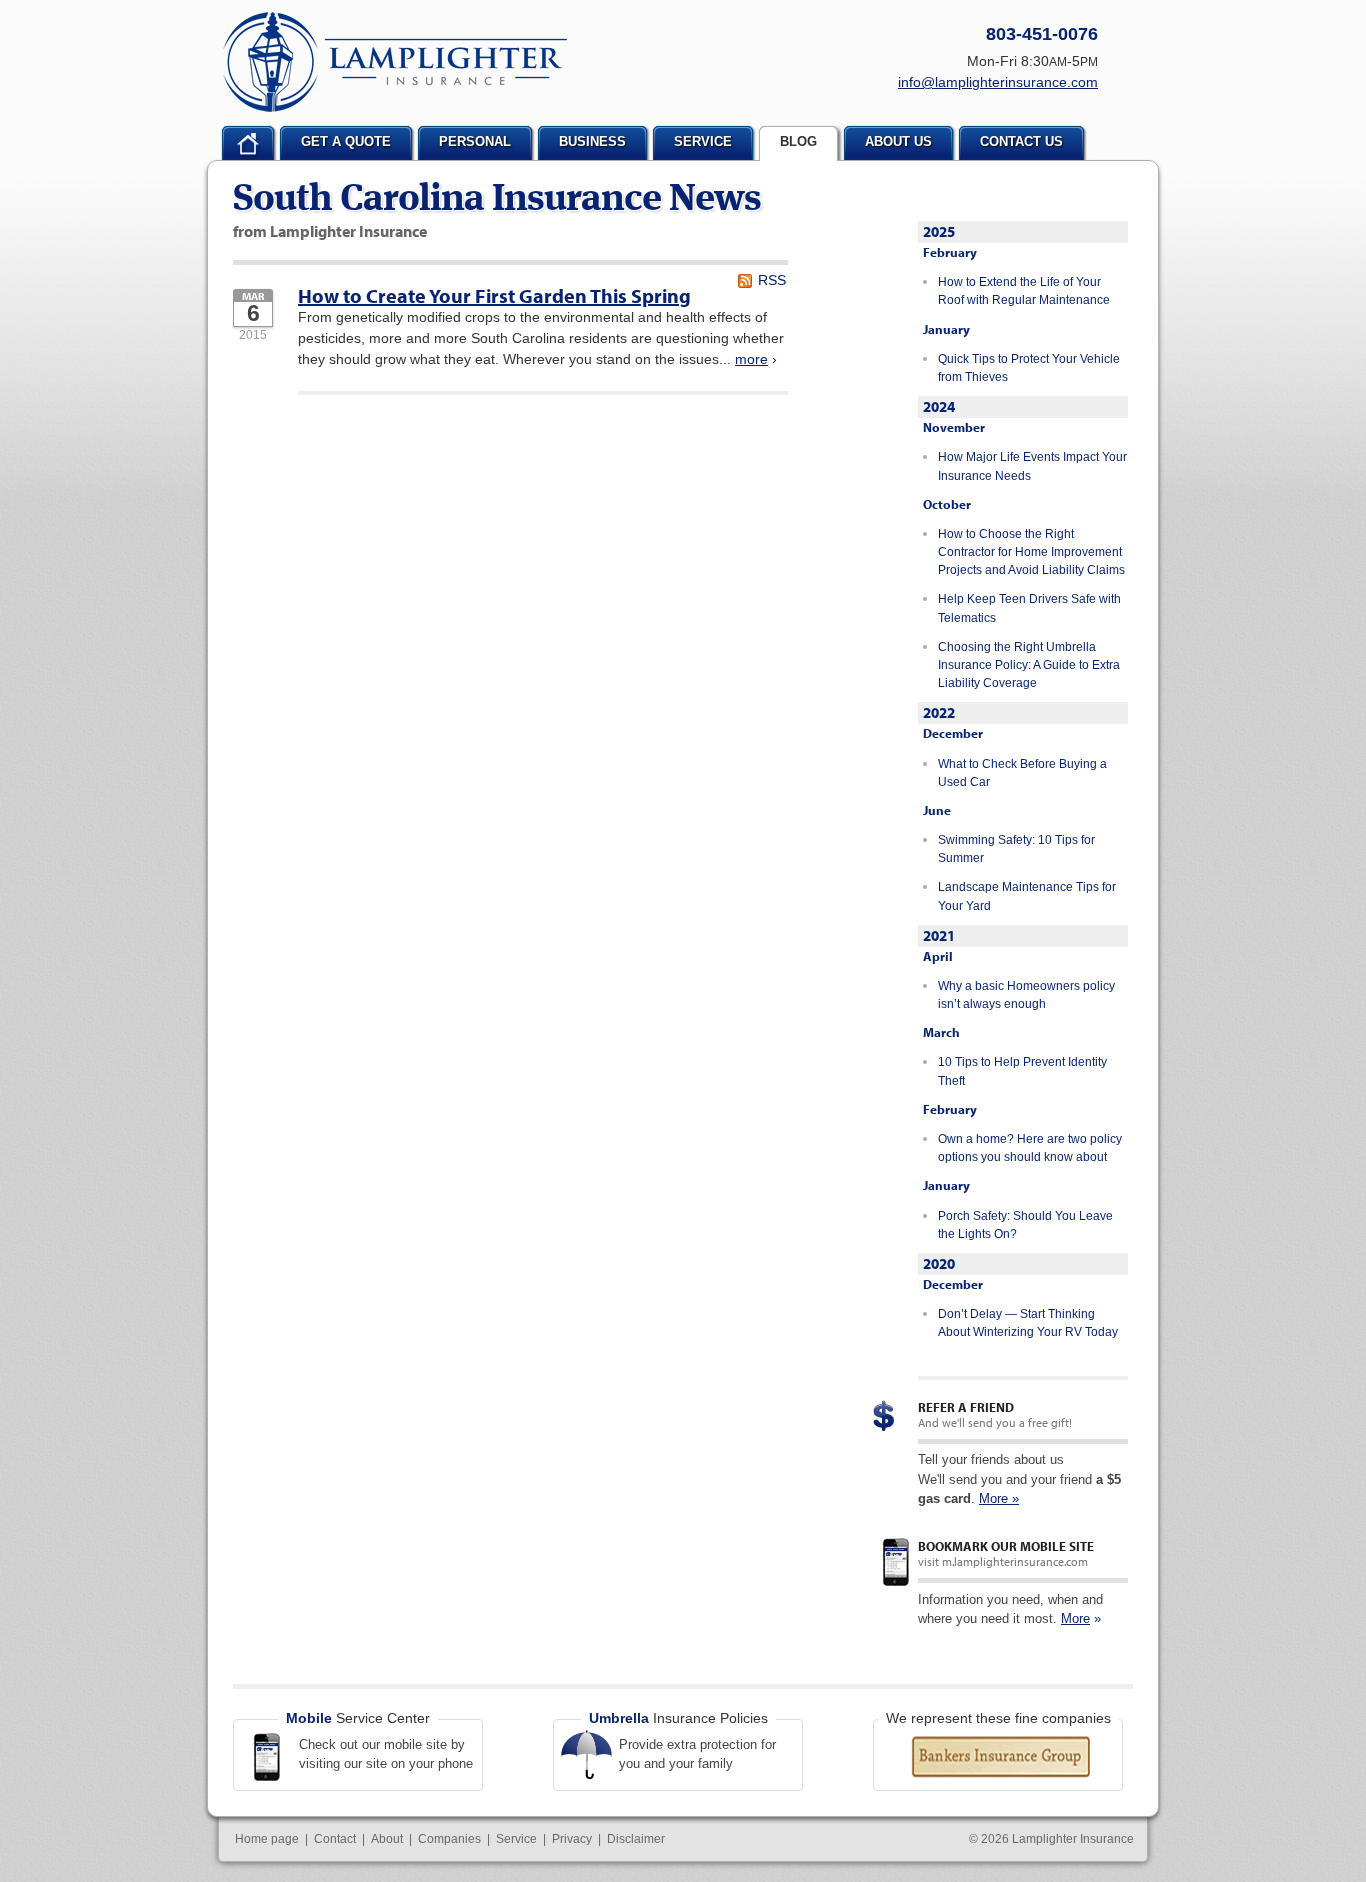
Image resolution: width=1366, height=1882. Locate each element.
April (938, 956)
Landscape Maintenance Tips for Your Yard (1027, 896)
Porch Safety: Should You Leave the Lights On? (1025, 1225)
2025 (939, 231)
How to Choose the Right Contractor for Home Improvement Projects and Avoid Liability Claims (1031, 552)
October (947, 504)
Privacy (572, 1839)
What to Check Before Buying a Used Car (1022, 773)
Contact (335, 1839)
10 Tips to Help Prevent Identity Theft (1022, 1071)
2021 (939, 935)
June (937, 810)
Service (516, 1839)
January (946, 329)
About (387, 1839)
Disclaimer (636, 1839)
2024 (939, 406)
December (953, 733)
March (941, 1032)
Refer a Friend (966, 1407)
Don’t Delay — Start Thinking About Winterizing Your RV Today (1028, 1323)
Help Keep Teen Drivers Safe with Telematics (1029, 608)
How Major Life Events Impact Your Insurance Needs (1032, 466)
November (954, 427)
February (950, 252)
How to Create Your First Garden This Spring (494, 295)
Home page (267, 1839)
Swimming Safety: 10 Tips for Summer (1016, 849)
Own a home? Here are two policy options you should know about (1030, 1148)
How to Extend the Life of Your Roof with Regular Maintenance (1024, 291)
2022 (939, 712)
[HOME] (248, 143)
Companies (449, 1839)
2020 (939, 1263)
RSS (772, 280)
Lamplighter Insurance (395, 62)
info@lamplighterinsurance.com (998, 82)
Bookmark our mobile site (1006, 1546)
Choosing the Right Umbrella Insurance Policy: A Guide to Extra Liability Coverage (1029, 665)
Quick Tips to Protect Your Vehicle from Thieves (1029, 368)
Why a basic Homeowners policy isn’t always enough (1026, 995)
